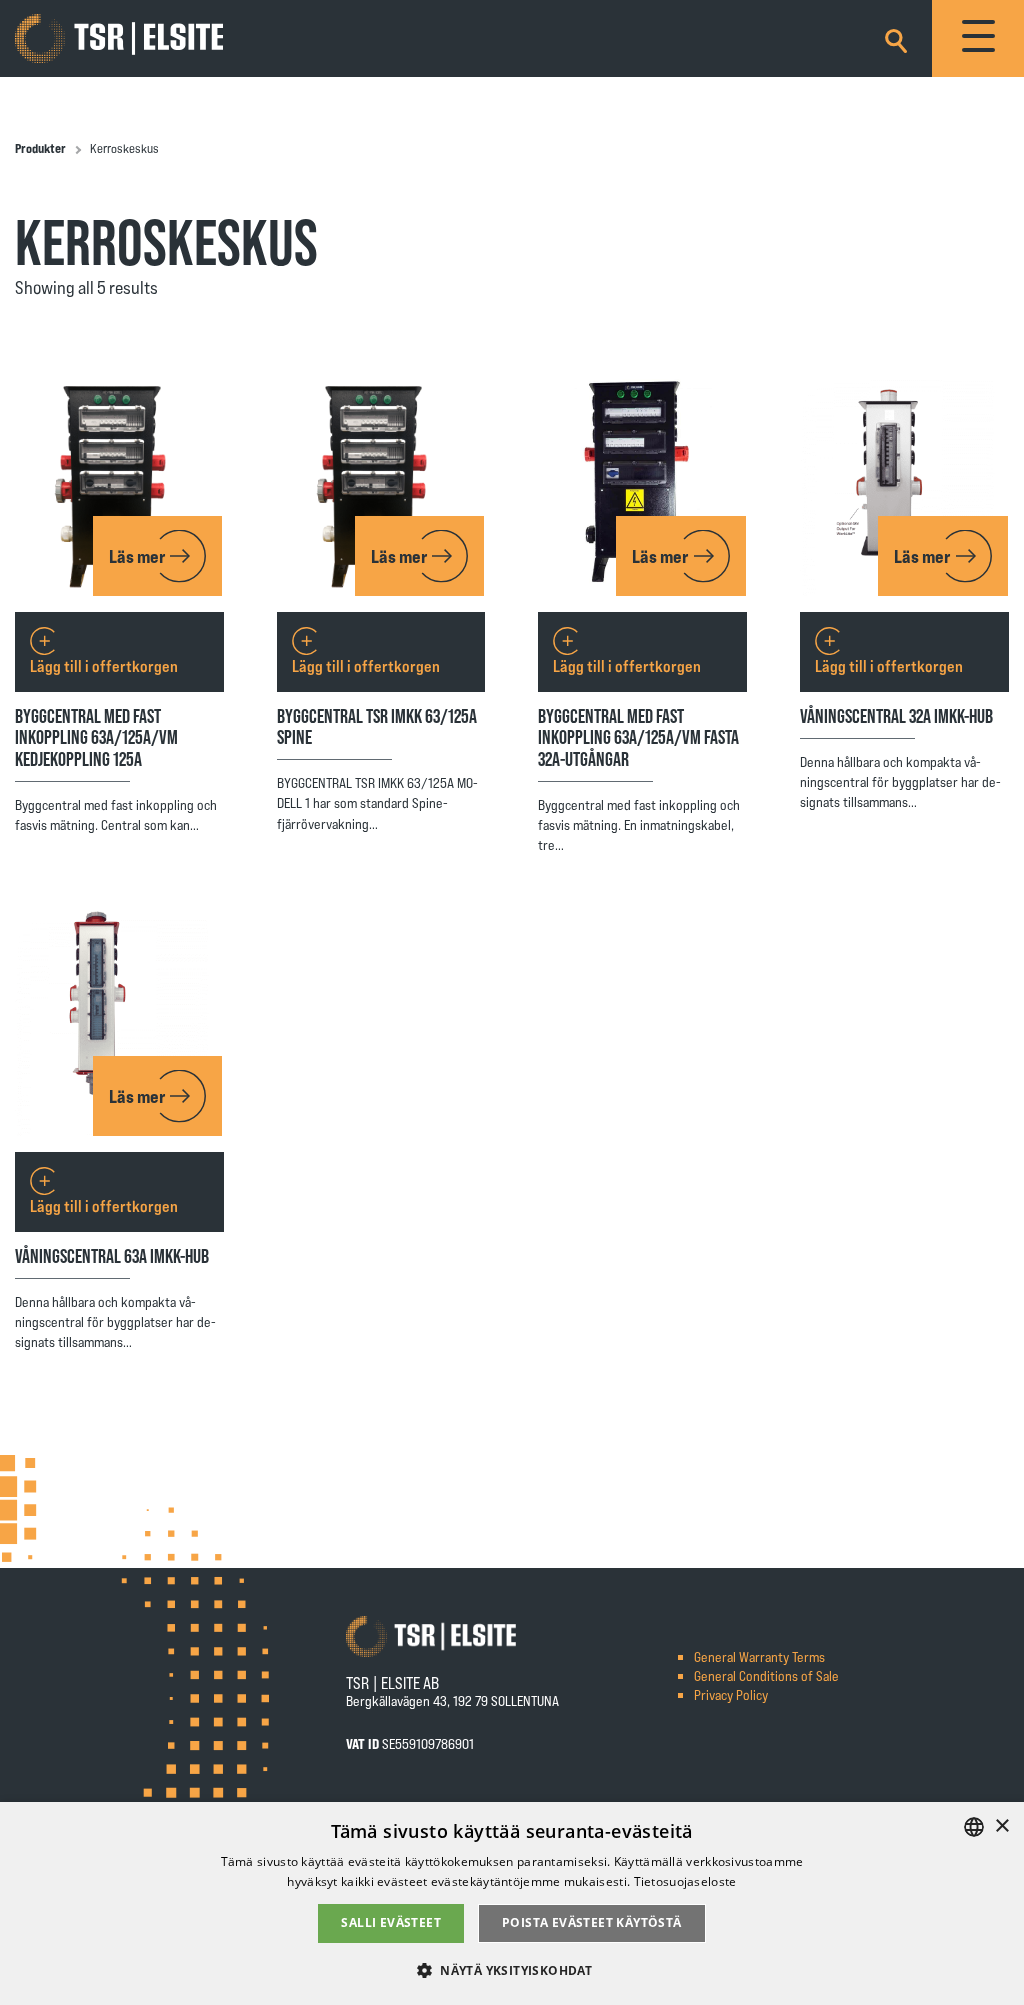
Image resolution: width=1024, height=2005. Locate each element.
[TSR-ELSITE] (119, 39)
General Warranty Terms (759, 1656)
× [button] (1001, 1826)
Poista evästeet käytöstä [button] (592, 1922)
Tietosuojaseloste (685, 1881)
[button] (512, 1969)
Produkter (40, 148)
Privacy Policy (731, 1694)
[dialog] (512, 1903)
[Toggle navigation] (978, 38)
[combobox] (974, 1827)
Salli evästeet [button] (391, 1922)
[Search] (896, 37)
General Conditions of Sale (766, 1675)
